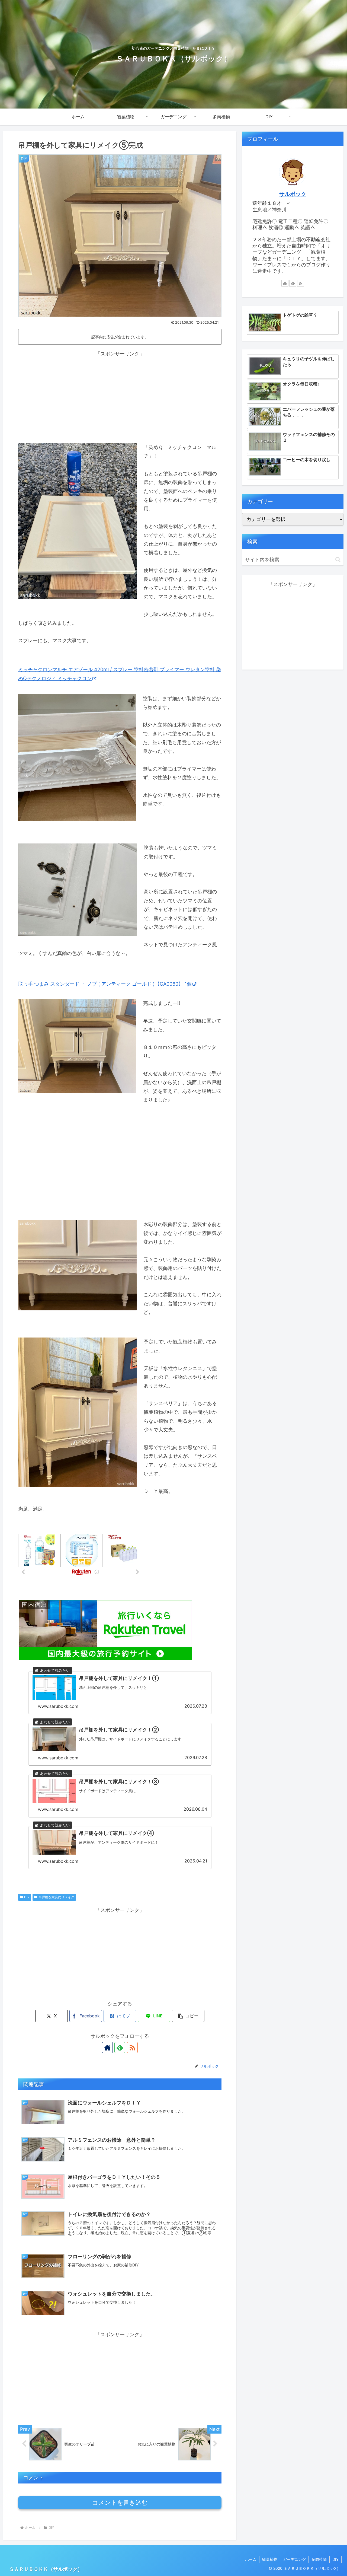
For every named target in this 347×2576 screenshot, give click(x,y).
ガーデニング (294, 2559)
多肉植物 (319, 2559)
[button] (188, 2016)
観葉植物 (270, 2559)
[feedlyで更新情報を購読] (120, 2048)
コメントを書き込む (120, 2503)
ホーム (251, 2559)
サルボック (293, 194)
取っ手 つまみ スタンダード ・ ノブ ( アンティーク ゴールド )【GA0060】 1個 (105, 984)
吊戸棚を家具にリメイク (56, 1897)
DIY (27, 1897)
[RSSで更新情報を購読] (132, 2048)
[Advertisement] (120, 396)
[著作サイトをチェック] (107, 2048)
